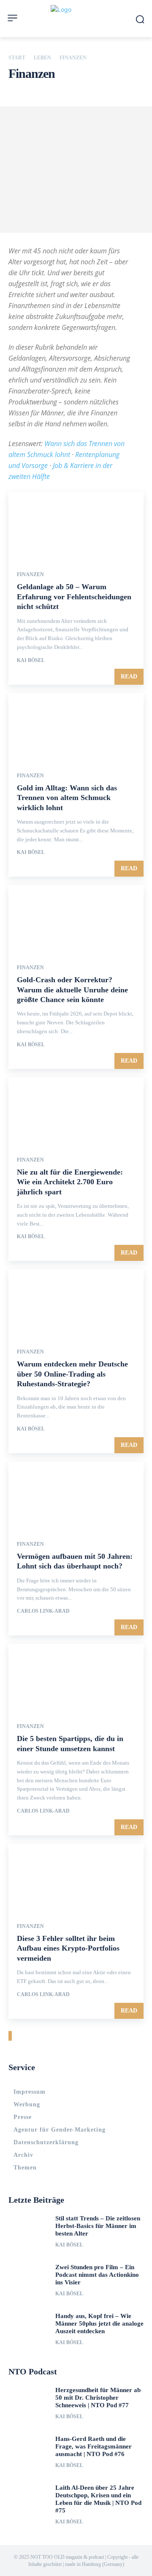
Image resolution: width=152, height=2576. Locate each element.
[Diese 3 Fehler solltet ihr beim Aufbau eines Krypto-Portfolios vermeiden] (76, 1877)
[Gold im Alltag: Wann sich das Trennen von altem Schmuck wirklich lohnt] (76, 727)
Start (17, 58)
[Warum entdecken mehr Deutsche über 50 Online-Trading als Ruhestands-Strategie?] (76, 1303)
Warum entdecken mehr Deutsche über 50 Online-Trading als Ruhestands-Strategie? (72, 1374)
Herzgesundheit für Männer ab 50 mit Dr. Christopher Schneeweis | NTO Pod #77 (98, 2398)
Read (129, 677)
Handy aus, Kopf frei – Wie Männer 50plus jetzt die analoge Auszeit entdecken (99, 2323)
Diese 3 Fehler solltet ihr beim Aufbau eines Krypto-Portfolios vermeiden (68, 1948)
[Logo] (76, 19)
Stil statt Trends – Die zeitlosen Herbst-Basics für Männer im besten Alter (98, 2226)
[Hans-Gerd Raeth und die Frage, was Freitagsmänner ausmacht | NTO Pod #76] (29, 2453)
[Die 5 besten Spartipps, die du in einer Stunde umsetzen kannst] (76, 1677)
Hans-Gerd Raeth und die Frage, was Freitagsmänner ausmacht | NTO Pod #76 (94, 2446)
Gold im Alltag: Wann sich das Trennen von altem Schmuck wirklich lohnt (67, 798)
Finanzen (30, 574)
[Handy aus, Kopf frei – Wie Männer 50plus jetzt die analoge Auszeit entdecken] (29, 2330)
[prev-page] (9, 2036)
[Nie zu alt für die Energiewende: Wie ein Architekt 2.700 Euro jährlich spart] (76, 1111)
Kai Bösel (31, 660)
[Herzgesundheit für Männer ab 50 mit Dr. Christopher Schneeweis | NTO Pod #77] (29, 2404)
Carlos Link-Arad (43, 1611)
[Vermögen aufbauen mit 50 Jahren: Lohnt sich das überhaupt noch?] (76, 1495)
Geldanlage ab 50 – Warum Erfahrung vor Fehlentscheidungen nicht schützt (74, 597)
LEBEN (42, 58)
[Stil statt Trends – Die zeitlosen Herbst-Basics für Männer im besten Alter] (29, 2233)
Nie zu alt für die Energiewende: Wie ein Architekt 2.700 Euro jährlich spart (70, 1182)
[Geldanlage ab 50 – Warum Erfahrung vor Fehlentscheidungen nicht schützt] (76, 526)
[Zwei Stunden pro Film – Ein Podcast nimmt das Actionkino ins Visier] (29, 2281)
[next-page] (11, 2036)
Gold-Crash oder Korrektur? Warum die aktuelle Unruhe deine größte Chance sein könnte (72, 990)
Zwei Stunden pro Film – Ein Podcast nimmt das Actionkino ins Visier (97, 2275)
